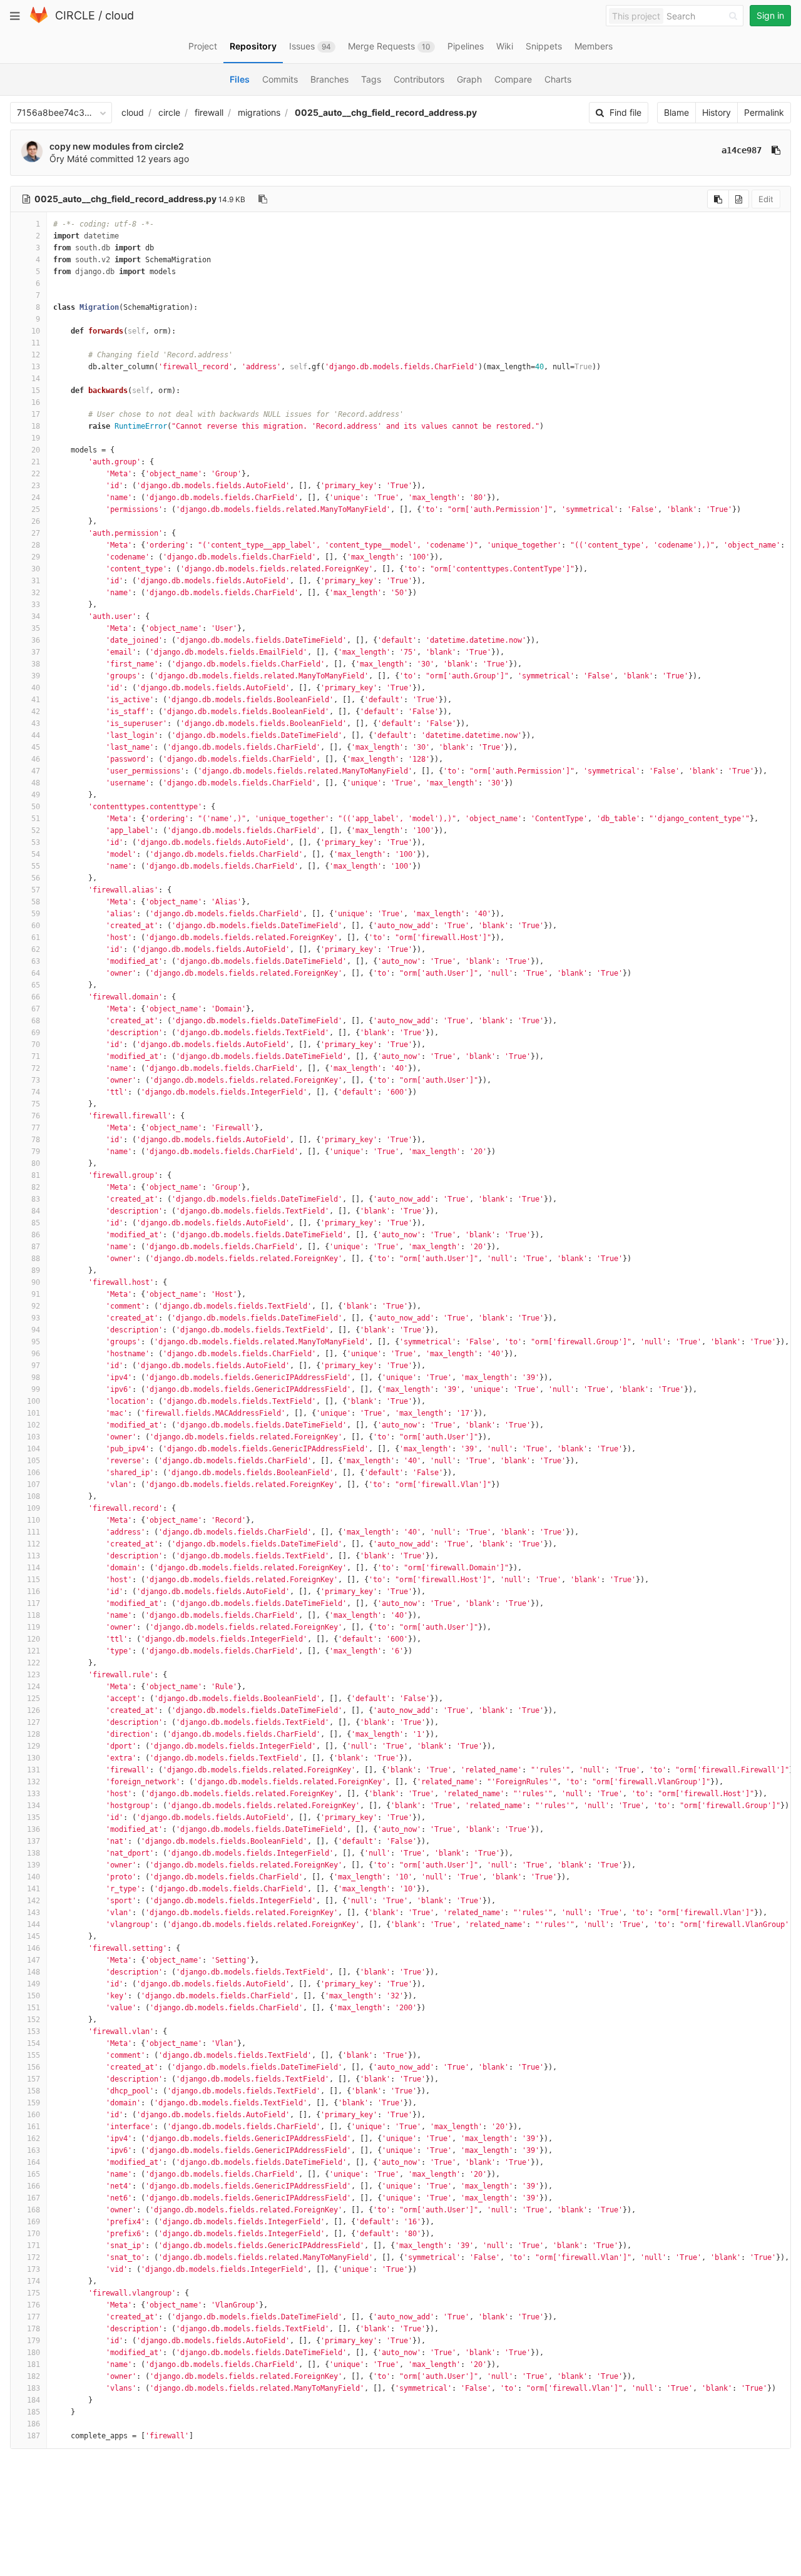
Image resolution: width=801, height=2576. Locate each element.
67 (36, 1009)
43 (36, 723)
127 (33, 1722)
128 (33, 1734)
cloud (120, 15)
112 (33, 1544)
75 (36, 1104)
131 (33, 1770)
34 (36, 616)
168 (33, 2210)
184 (33, 2400)
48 (36, 783)
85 (36, 1223)
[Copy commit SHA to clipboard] (776, 150)
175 (33, 2293)
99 (36, 1389)
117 (33, 1603)
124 (33, 1687)
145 (33, 1936)
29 (36, 557)
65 (36, 985)
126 (33, 1710)
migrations (259, 112)
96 (36, 1354)
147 (33, 1960)
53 (36, 842)
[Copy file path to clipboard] (263, 199)
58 (36, 902)
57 (36, 890)
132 (33, 1782)
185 (33, 2412)
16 (36, 402)
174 (33, 2281)
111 (33, 1532)
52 (36, 831)
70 (36, 1045)
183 (33, 2388)
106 (33, 1473)
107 (33, 1485)
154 (33, 2043)
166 (33, 2186)
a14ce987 (742, 150)
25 (36, 509)
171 (33, 2246)
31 (36, 581)
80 (36, 1163)
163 (33, 2150)
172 (33, 2257)
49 (36, 795)
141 (33, 1889)
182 (33, 2376)
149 (33, 1984)
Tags (371, 79)
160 (33, 2115)
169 (33, 2222)
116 (33, 1592)
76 (36, 1116)
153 (33, 2032)
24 (36, 498)
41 (36, 700)
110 (33, 1520)
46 (36, 759)
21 (36, 462)
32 (36, 593)
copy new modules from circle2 (117, 146)
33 (36, 605)
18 (36, 426)
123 (33, 1675)
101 (33, 1413)
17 (36, 414)
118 (33, 1615)
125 (33, 1699)
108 (33, 1496)
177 (33, 2317)
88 (36, 1259)
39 (36, 676)
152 (33, 2020)
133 (33, 1794)
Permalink (764, 112)
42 (36, 712)
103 (33, 1437)
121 (33, 1651)
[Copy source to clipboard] (718, 199)
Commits (280, 79)
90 (36, 1282)
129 (33, 1746)
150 (33, 1996)
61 (36, 938)
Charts (558, 79)
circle (169, 112)
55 (36, 866)
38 (36, 664)
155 (33, 2055)
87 (36, 1247)
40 (36, 688)
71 (36, 1056)
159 (33, 2103)
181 (33, 2364)
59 (36, 914)
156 (33, 2067)
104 (33, 1449)
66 (36, 997)
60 (36, 926)
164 (33, 2162)
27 (36, 533)
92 (36, 1306)
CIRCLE (75, 15)
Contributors (419, 79)
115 (33, 1580)
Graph (469, 79)
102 (33, 1425)
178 (33, 2329)
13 (36, 367)
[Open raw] (739, 199)
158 (33, 2091)
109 (33, 1508)
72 (36, 1068)
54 (36, 854)
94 (36, 1330)
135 (33, 1817)
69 (36, 1033)
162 (33, 2139)
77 (36, 1128)
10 (36, 331)
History (717, 112)
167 (33, 2198)
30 (36, 569)
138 (33, 1853)
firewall (209, 112)
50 (36, 807)
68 (36, 1021)
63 (36, 961)
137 (33, 1841)
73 (36, 1080)
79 (36, 1152)
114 (33, 1568)
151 (33, 2008)
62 (36, 949)
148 (33, 1972)
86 (36, 1235)
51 (36, 819)
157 (33, 2079)
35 (36, 628)
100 (33, 1401)
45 (36, 747)
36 (36, 640)
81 (36, 1175)
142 (33, 1901)
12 (36, 355)
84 (36, 1211)
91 (36, 1294)
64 (36, 973)
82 (36, 1187)
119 (33, 1627)
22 (36, 474)
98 (36, 1377)
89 (36, 1270)
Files (240, 79)
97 (36, 1366)
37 (36, 652)
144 (33, 1924)
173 (33, 2269)
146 (33, 1948)
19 (36, 438)
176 (33, 2305)
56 (36, 878)
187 (33, 2436)
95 (36, 1342)
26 (36, 521)
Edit (766, 199)
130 (33, 1758)
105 (33, 1461)
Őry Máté (69, 159)
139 (33, 1865)
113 (33, 1556)
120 (33, 1639)
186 (33, 2424)
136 (33, 1829)
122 (33, 1663)
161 (33, 2127)
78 (36, 1140)
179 (33, 2341)
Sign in (770, 15)
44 (36, 735)
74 (36, 1092)
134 (33, 1806)
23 (36, 486)
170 (33, 2234)
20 (36, 450)
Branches (329, 79)
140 (33, 1877)
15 (36, 391)
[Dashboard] (39, 20)
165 (33, 2174)
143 (33, 1913)
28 (36, 545)
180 (33, 2353)
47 (36, 771)
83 (36, 1199)
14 (36, 379)
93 (36, 1318)
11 (36, 343)
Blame (676, 112)
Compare (513, 79)
